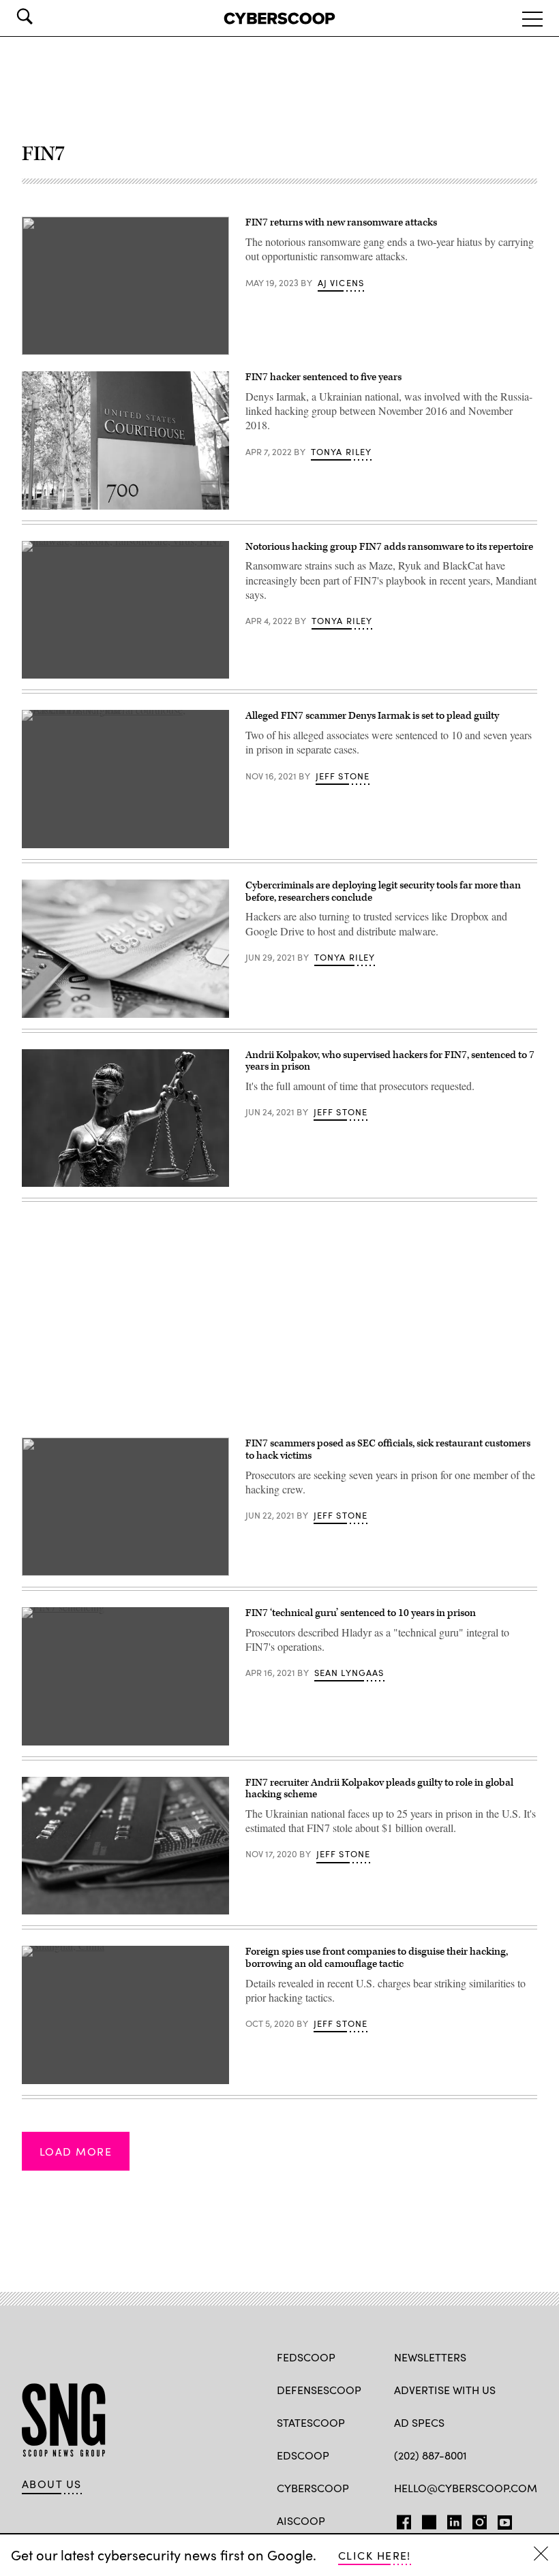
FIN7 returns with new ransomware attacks (341, 222)
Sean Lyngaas (349, 1673)
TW (427, 2519)
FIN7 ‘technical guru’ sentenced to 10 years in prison (361, 1613)
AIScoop (301, 2520)
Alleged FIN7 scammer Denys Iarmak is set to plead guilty (372, 716)
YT (501, 2519)
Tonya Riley (342, 452)
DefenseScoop (319, 2390)
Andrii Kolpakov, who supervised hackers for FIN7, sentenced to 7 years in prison (390, 1061)
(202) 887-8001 (430, 2455)
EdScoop (303, 2455)
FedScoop (306, 2357)
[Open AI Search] (44, 16)
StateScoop (311, 2422)
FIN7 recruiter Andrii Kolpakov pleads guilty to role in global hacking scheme (379, 1789)
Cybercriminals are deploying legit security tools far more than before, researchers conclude (383, 891)
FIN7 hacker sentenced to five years (323, 377)
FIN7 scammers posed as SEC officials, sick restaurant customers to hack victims (388, 1449)
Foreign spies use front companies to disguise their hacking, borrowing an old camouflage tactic (377, 1958)
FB (401, 2519)
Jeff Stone (343, 776)
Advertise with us (445, 2390)
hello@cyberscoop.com (466, 2488)
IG (475, 2519)
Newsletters (430, 2357)
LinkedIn (454, 2519)
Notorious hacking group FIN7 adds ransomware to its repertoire (389, 547)
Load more (76, 2151)
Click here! (375, 2555)
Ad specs (419, 2422)
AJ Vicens (341, 283)
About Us (52, 2484)
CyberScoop (313, 2488)
